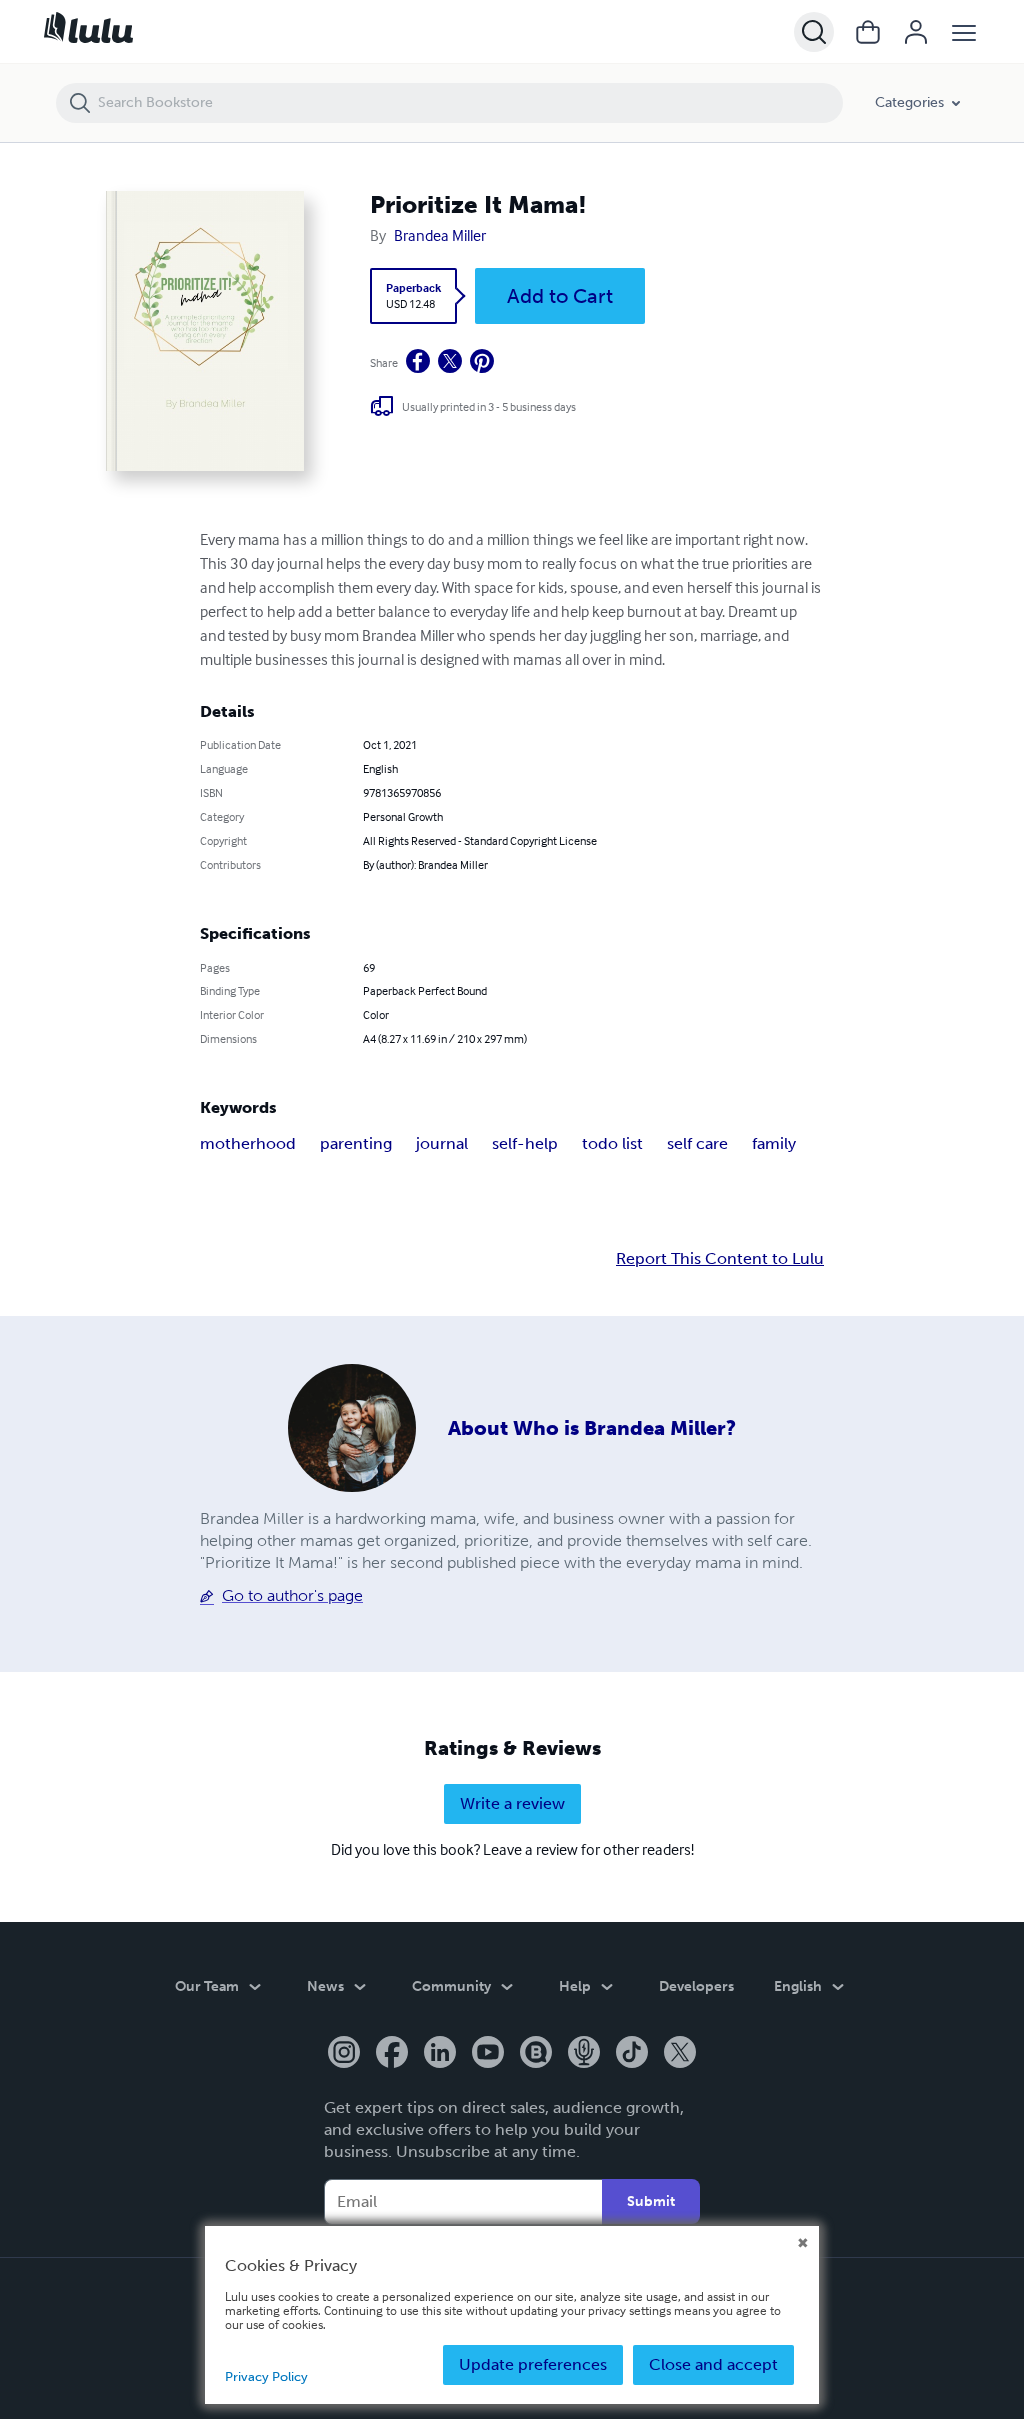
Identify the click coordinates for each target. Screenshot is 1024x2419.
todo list (612, 1143)
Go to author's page (292, 1595)
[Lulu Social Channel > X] (680, 2054)
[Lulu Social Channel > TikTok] (632, 2054)
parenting (356, 1143)
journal (442, 1143)
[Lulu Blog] (536, 2054)
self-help (525, 1143)
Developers (696, 1986)
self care (697, 1143)
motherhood (248, 1143)
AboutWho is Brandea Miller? (592, 1428)
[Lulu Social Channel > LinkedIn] (440, 2054)
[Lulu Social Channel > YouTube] (488, 2054)
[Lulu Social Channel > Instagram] (344, 2054)
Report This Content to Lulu (720, 1259)
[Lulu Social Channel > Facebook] (392, 2054)
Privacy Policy (266, 2376)
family (774, 1143)
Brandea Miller (440, 235)
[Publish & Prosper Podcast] (584, 2054)
